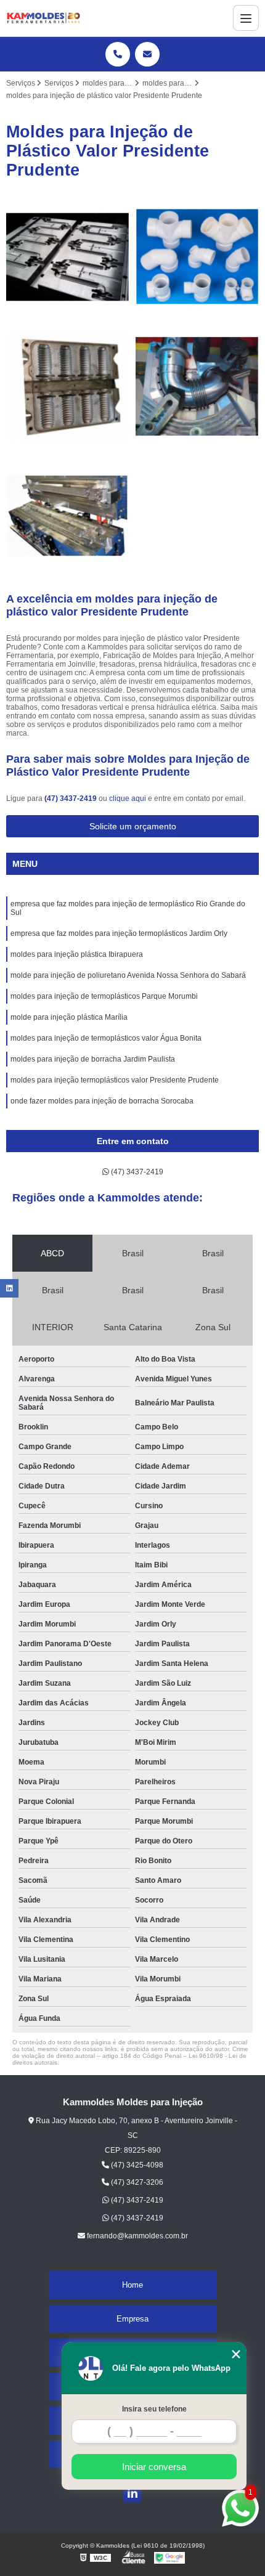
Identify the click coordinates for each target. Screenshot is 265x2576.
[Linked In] (132, 2493)
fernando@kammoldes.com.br (137, 2236)
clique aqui (128, 798)
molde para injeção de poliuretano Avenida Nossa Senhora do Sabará (128, 975)
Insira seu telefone (154, 2409)
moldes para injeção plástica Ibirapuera (77, 954)
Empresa (132, 2319)
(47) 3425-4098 (136, 2165)
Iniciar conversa (154, 2467)
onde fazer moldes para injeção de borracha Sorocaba (102, 1101)
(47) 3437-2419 (71, 798)
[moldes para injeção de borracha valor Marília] (68, 257)
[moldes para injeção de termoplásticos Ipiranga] (68, 516)
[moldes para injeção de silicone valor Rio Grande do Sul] (68, 386)
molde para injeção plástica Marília (69, 1017)
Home (132, 2285)
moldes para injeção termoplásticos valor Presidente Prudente (115, 1080)
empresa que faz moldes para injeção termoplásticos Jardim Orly (119, 933)
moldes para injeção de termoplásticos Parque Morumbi (104, 996)
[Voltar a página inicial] (43, 18)
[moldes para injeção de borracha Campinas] (197, 386)
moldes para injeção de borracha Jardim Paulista (93, 1059)
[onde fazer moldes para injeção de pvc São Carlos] (197, 257)
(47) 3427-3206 (136, 2182)
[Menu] (246, 18)
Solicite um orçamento (133, 826)
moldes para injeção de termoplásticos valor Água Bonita (106, 1038)
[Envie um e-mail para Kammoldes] (147, 54)
